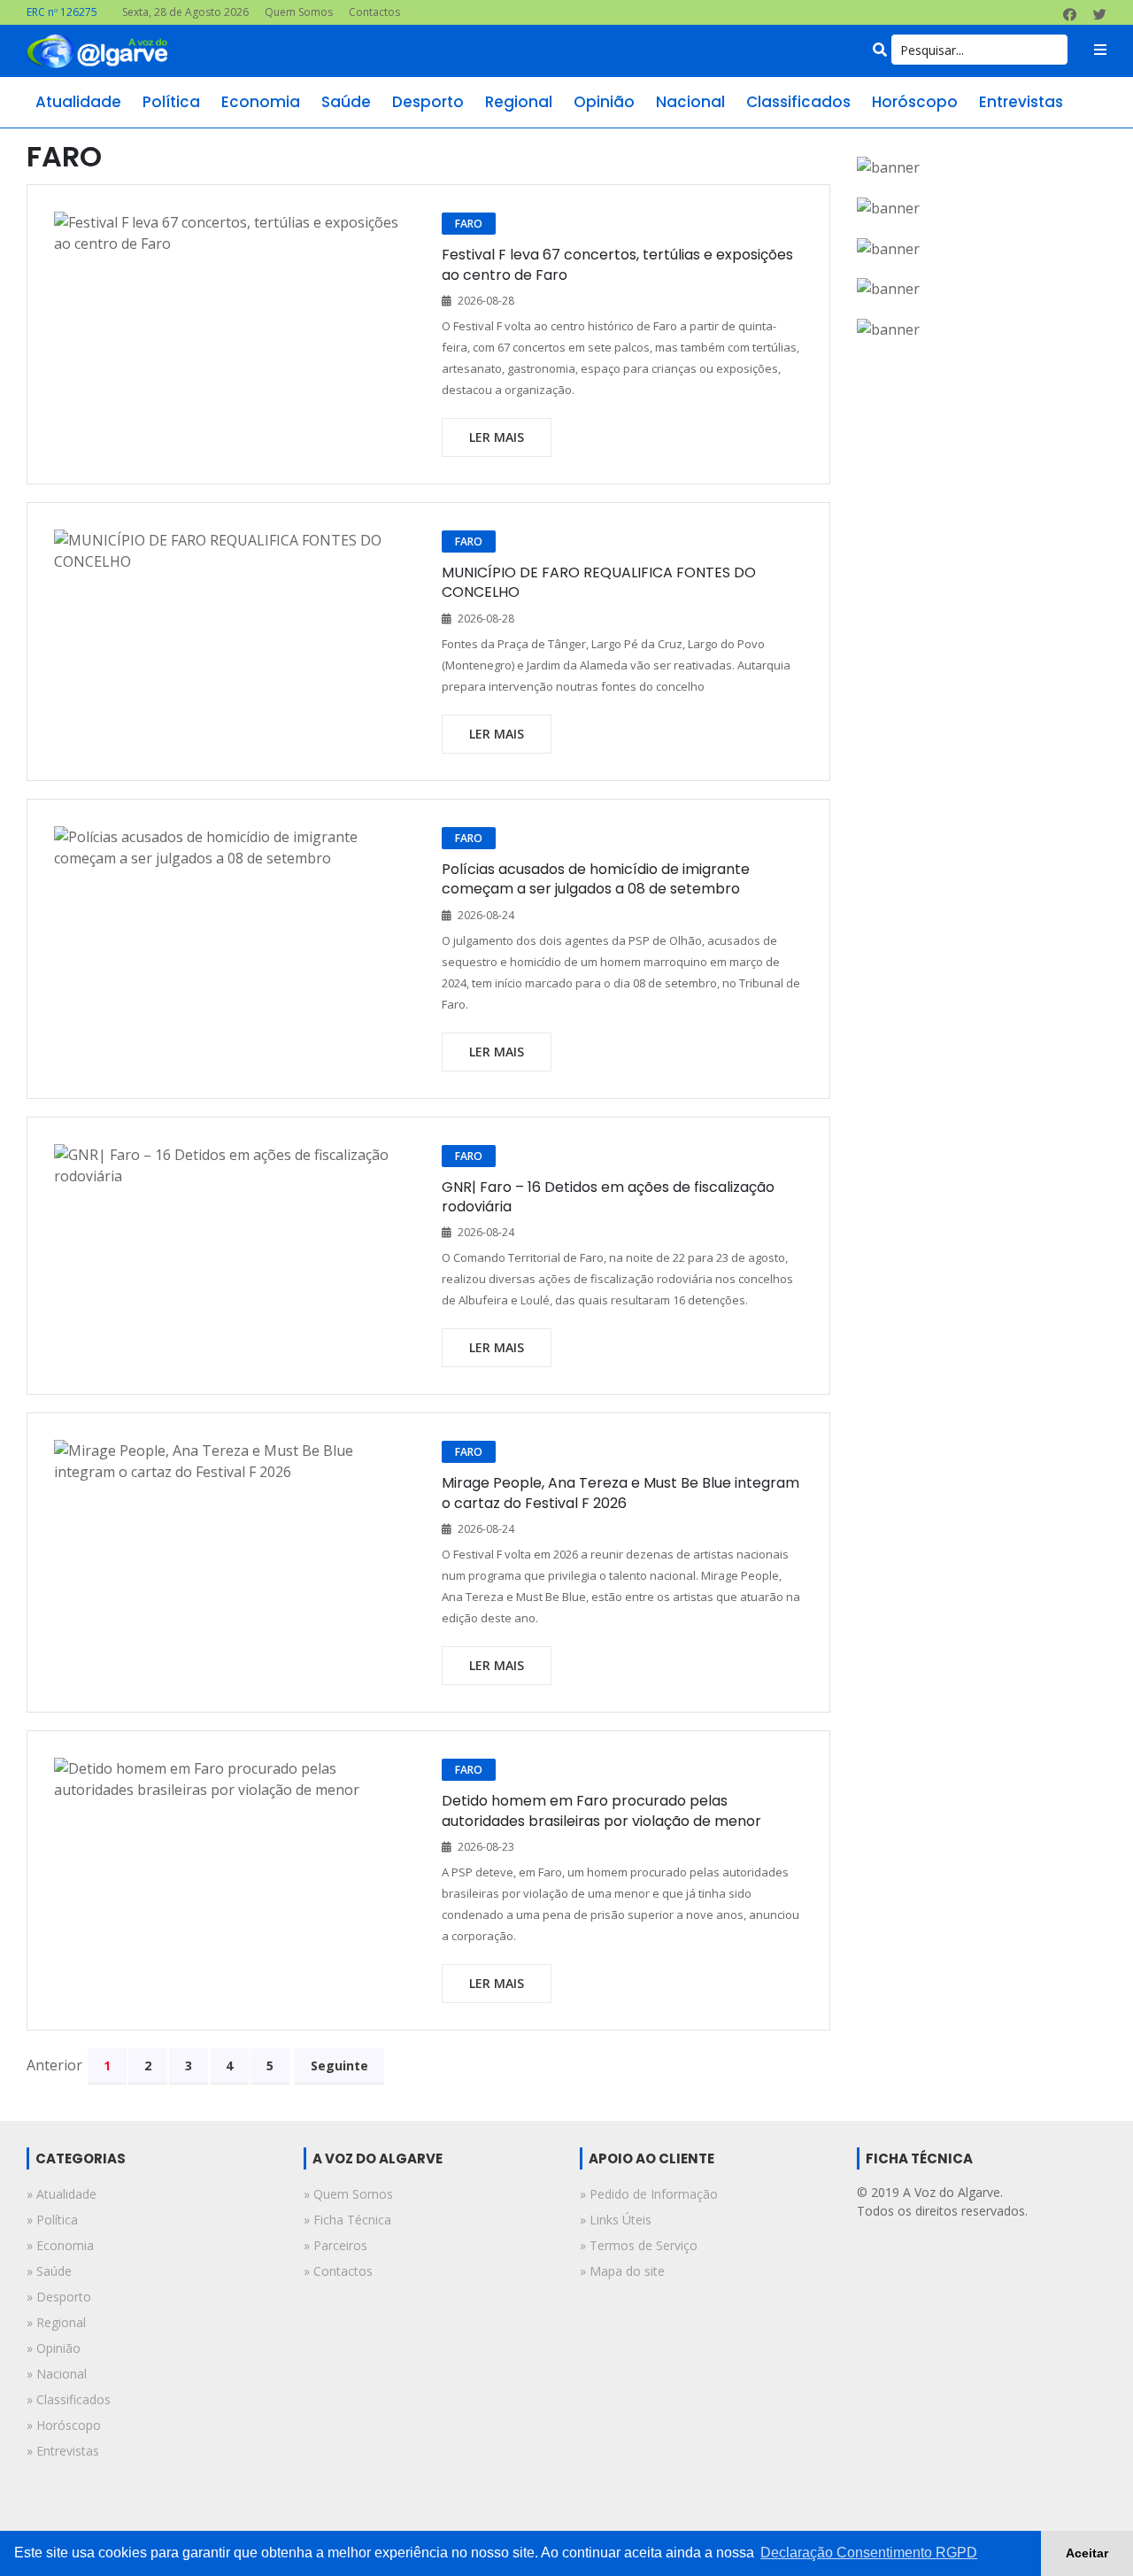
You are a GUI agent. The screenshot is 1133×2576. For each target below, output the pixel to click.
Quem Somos (299, 12)
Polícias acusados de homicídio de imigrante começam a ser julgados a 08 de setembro (596, 879)
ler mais (497, 437)
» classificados (69, 2399)
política (171, 102)
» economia (60, 2245)
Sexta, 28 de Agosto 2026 (185, 12)
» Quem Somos (348, 2194)
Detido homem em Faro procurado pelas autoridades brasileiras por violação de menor (601, 1810)
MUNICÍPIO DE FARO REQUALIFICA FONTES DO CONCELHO (599, 582)
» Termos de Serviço (639, 2245)
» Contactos (338, 2271)
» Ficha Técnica (347, 2220)
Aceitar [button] (1087, 2553)
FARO (469, 224)
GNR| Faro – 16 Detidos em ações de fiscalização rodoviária (608, 1197)
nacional (690, 102)
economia (261, 102)
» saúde (49, 2271)
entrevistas (1021, 102)
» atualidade (62, 2194)
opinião (604, 102)
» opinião (54, 2348)
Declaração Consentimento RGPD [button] (869, 2553)
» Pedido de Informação (649, 2194)
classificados (798, 102)
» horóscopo (64, 2425)
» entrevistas (63, 2451)
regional (519, 102)
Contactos (374, 12)
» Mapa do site (622, 2271)
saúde (346, 102)
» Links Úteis (616, 2220)
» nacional (57, 2374)
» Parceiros (335, 2245)
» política (52, 2220)
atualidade (78, 102)
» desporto (59, 2297)
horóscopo (915, 102)
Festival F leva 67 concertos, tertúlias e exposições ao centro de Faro (617, 264)
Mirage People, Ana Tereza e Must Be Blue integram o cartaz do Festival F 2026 (620, 1493)
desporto (428, 102)
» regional (56, 2322)
